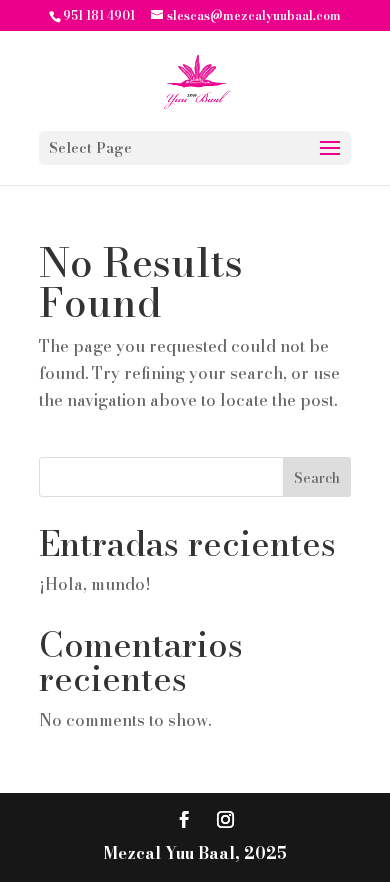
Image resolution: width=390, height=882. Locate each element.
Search (317, 478)
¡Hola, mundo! (95, 584)
